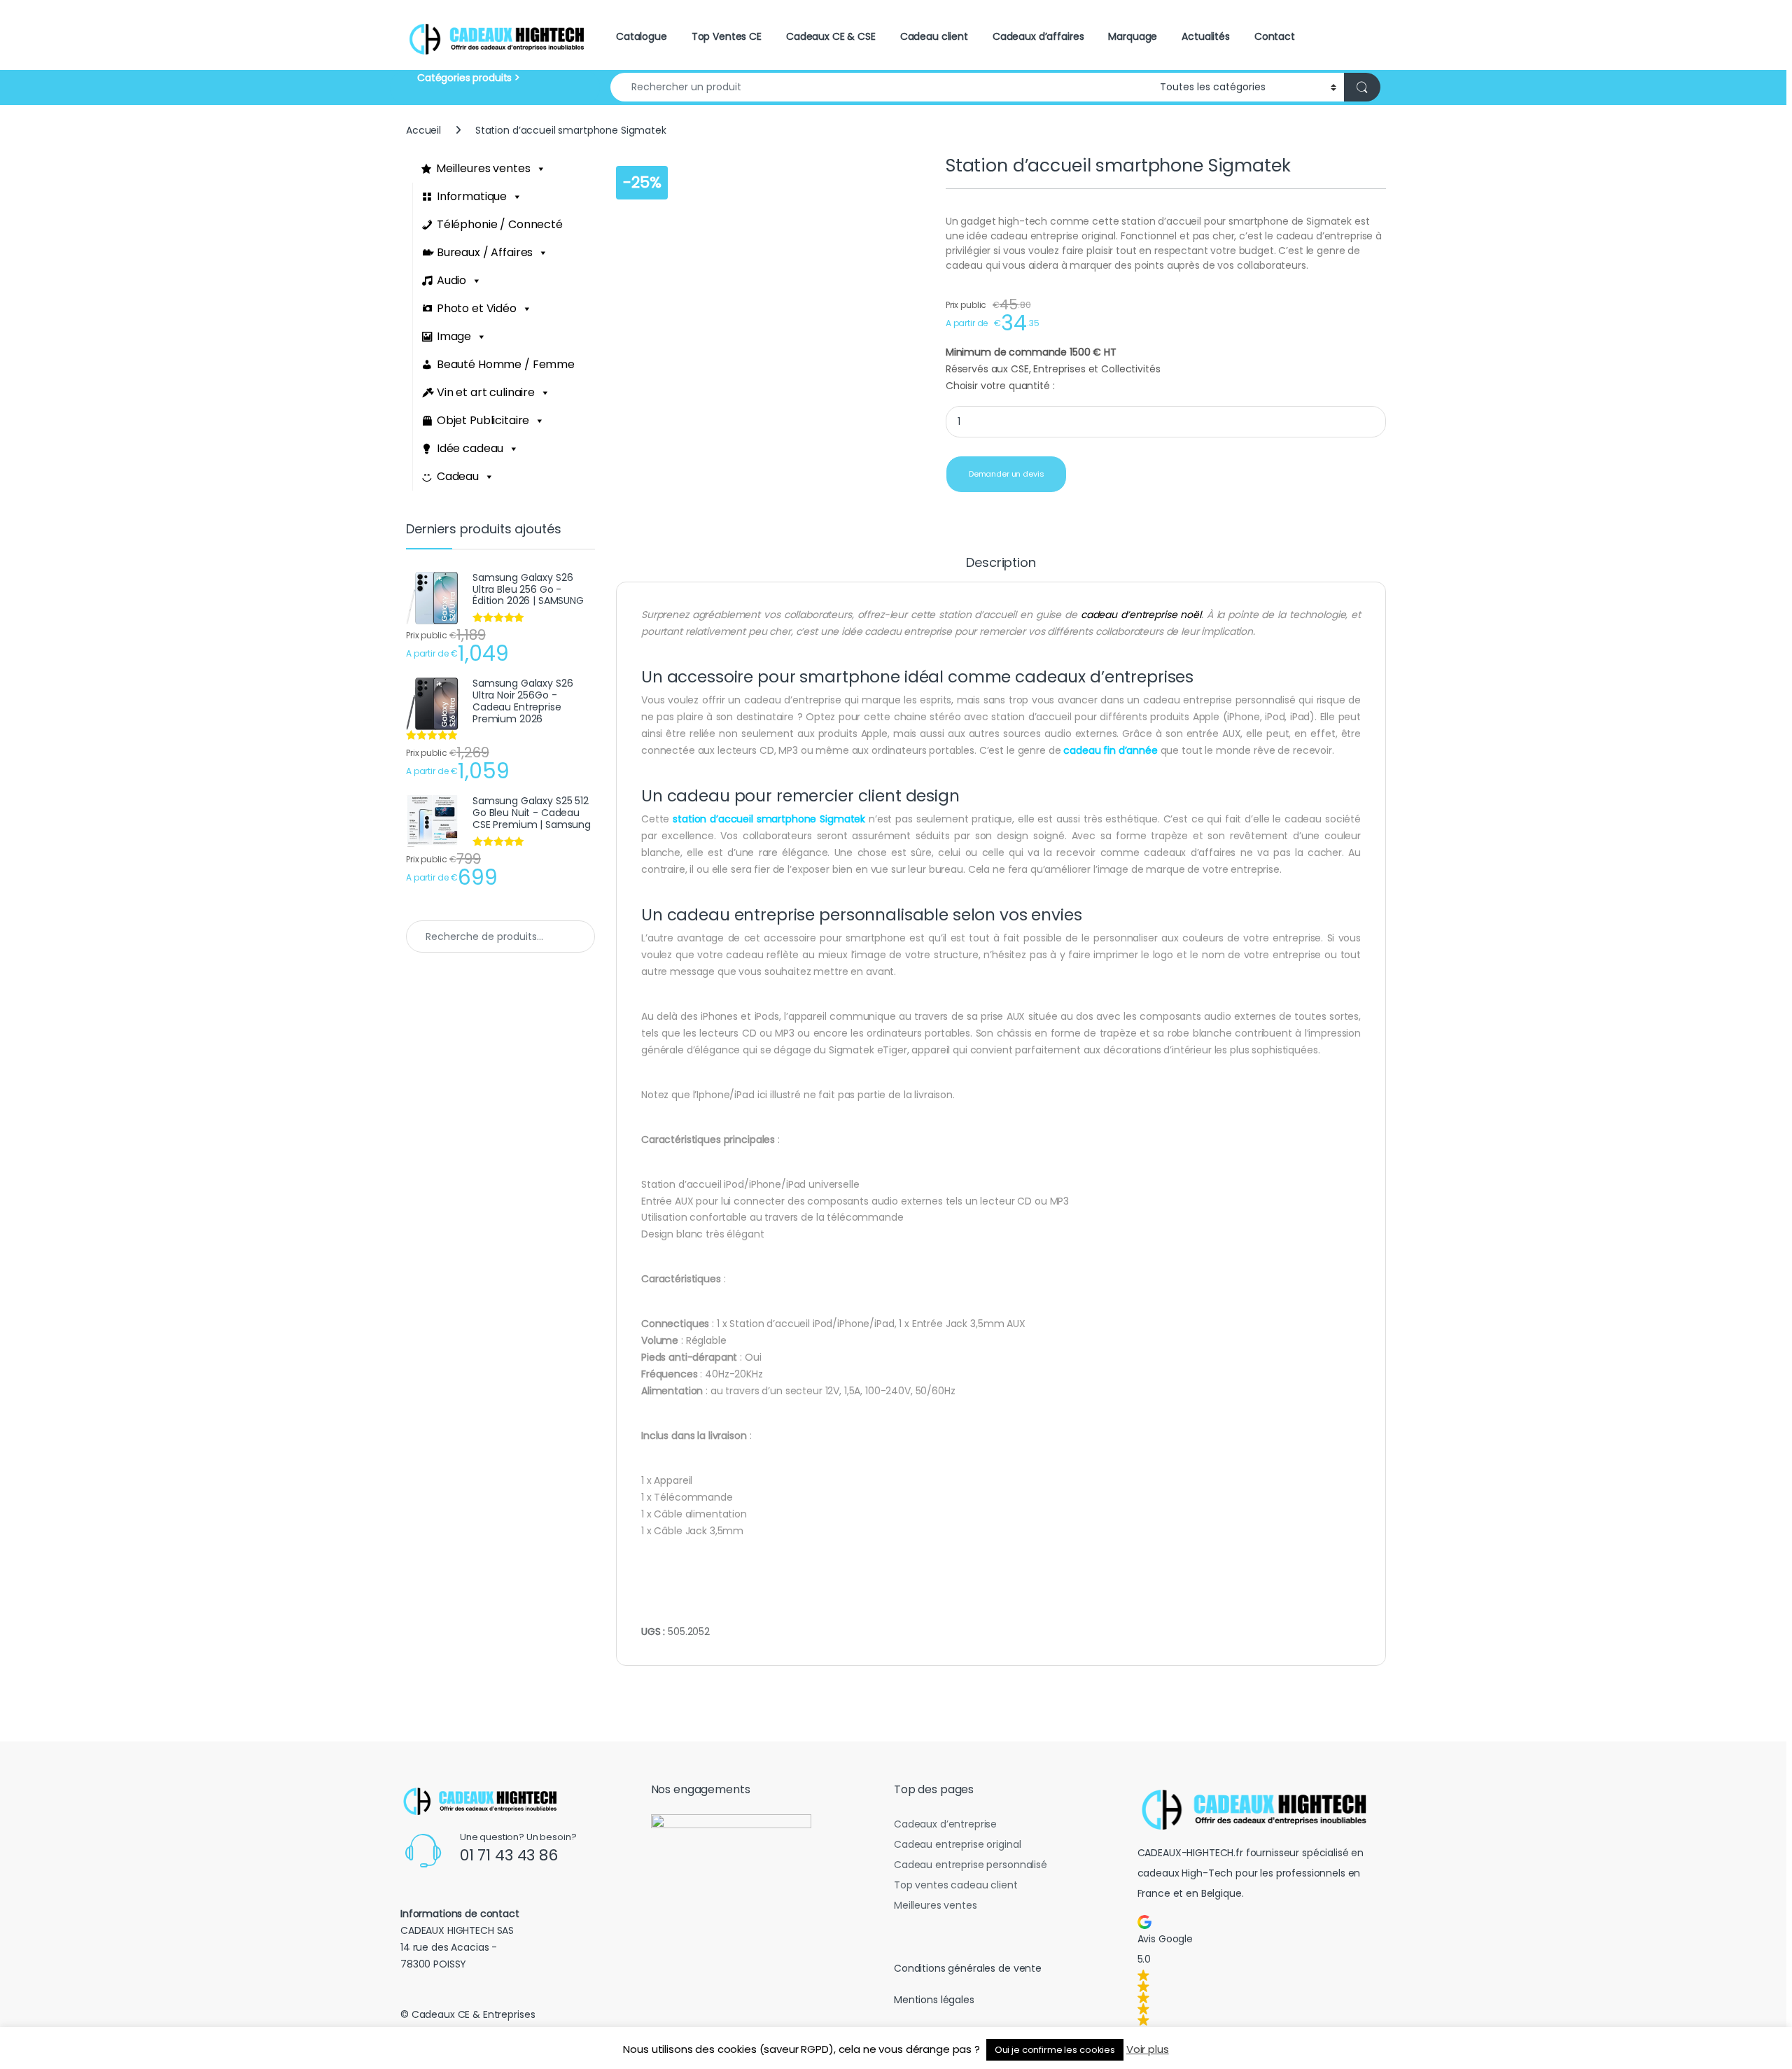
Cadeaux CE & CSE (831, 36)
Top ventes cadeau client (956, 1885)
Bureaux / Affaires (485, 252)
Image (454, 336)
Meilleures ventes (483, 168)
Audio (451, 280)
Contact (1275, 36)
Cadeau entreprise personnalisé (971, 1865)
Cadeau (458, 476)
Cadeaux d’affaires (1038, 36)
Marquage (1133, 36)
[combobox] (881, 87)
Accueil (423, 130)
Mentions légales (934, 2000)
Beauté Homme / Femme (506, 364)
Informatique (472, 196)
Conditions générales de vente (968, 1968)
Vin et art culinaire (486, 392)
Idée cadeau (470, 448)
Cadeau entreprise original (957, 1844)
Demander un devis (1007, 474)
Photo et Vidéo (477, 308)
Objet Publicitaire (483, 420)
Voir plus (1148, 2049)
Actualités (1206, 36)
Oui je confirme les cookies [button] (1055, 2050)
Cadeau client (934, 36)
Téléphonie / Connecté (500, 224)
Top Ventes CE (727, 36)
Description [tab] (1001, 564)
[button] (1259, 1970)
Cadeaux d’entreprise (945, 1824)
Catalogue (642, 36)
